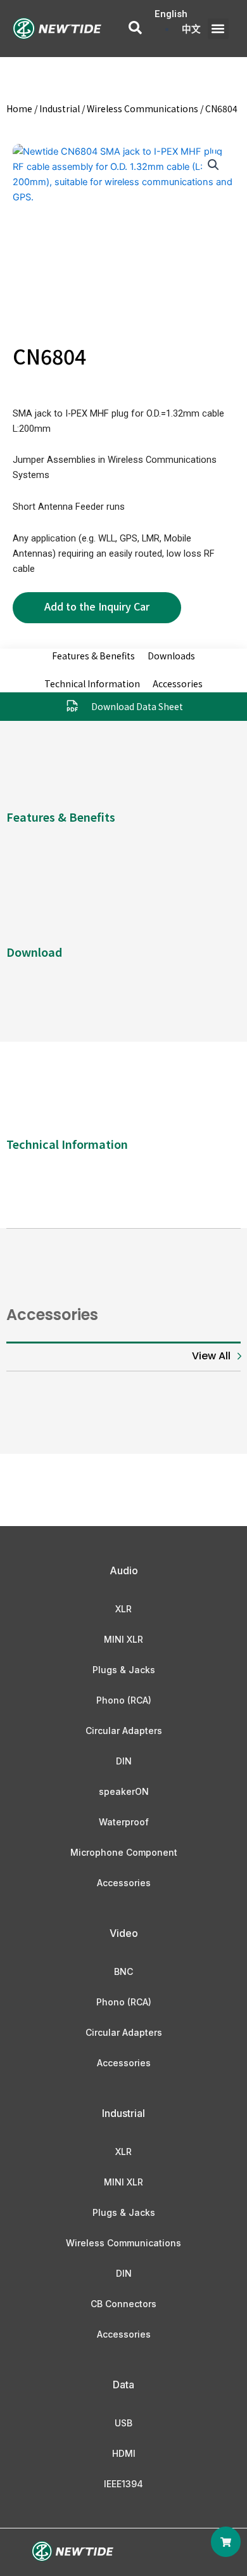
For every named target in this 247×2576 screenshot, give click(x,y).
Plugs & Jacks (124, 1670)
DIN (124, 1761)
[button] (218, 29)
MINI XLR (123, 1639)
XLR (123, 1609)
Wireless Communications (142, 108)
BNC (123, 1971)
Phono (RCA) (124, 1700)
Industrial (60, 108)
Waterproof (124, 1822)
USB (123, 2423)
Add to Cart (97, 608)
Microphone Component (124, 1852)
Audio (124, 1570)
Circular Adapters (124, 1731)
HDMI (124, 2453)
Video (124, 1933)
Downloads (171, 656)
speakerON (124, 1791)
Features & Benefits (93, 656)
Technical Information (92, 683)
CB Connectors (123, 2304)
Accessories (178, 683)
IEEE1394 (123, 2484)
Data (123, 2385)
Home (19, 108)
